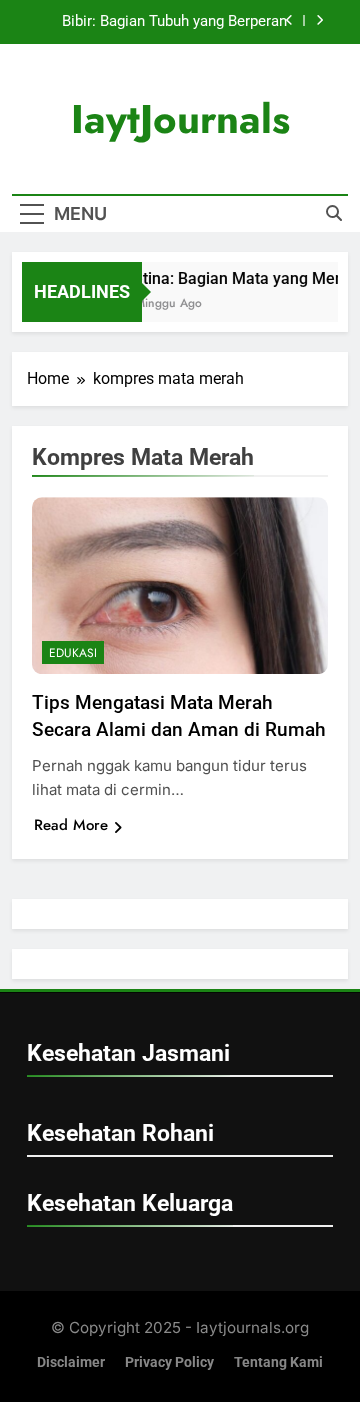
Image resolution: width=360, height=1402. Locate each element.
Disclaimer (71, 1362)
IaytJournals (180, 119)
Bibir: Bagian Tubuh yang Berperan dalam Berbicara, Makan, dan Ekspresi (160, 22)
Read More (71, 825)
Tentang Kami (278, 1362)
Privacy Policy (169, 1362)
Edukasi (73, 653)
